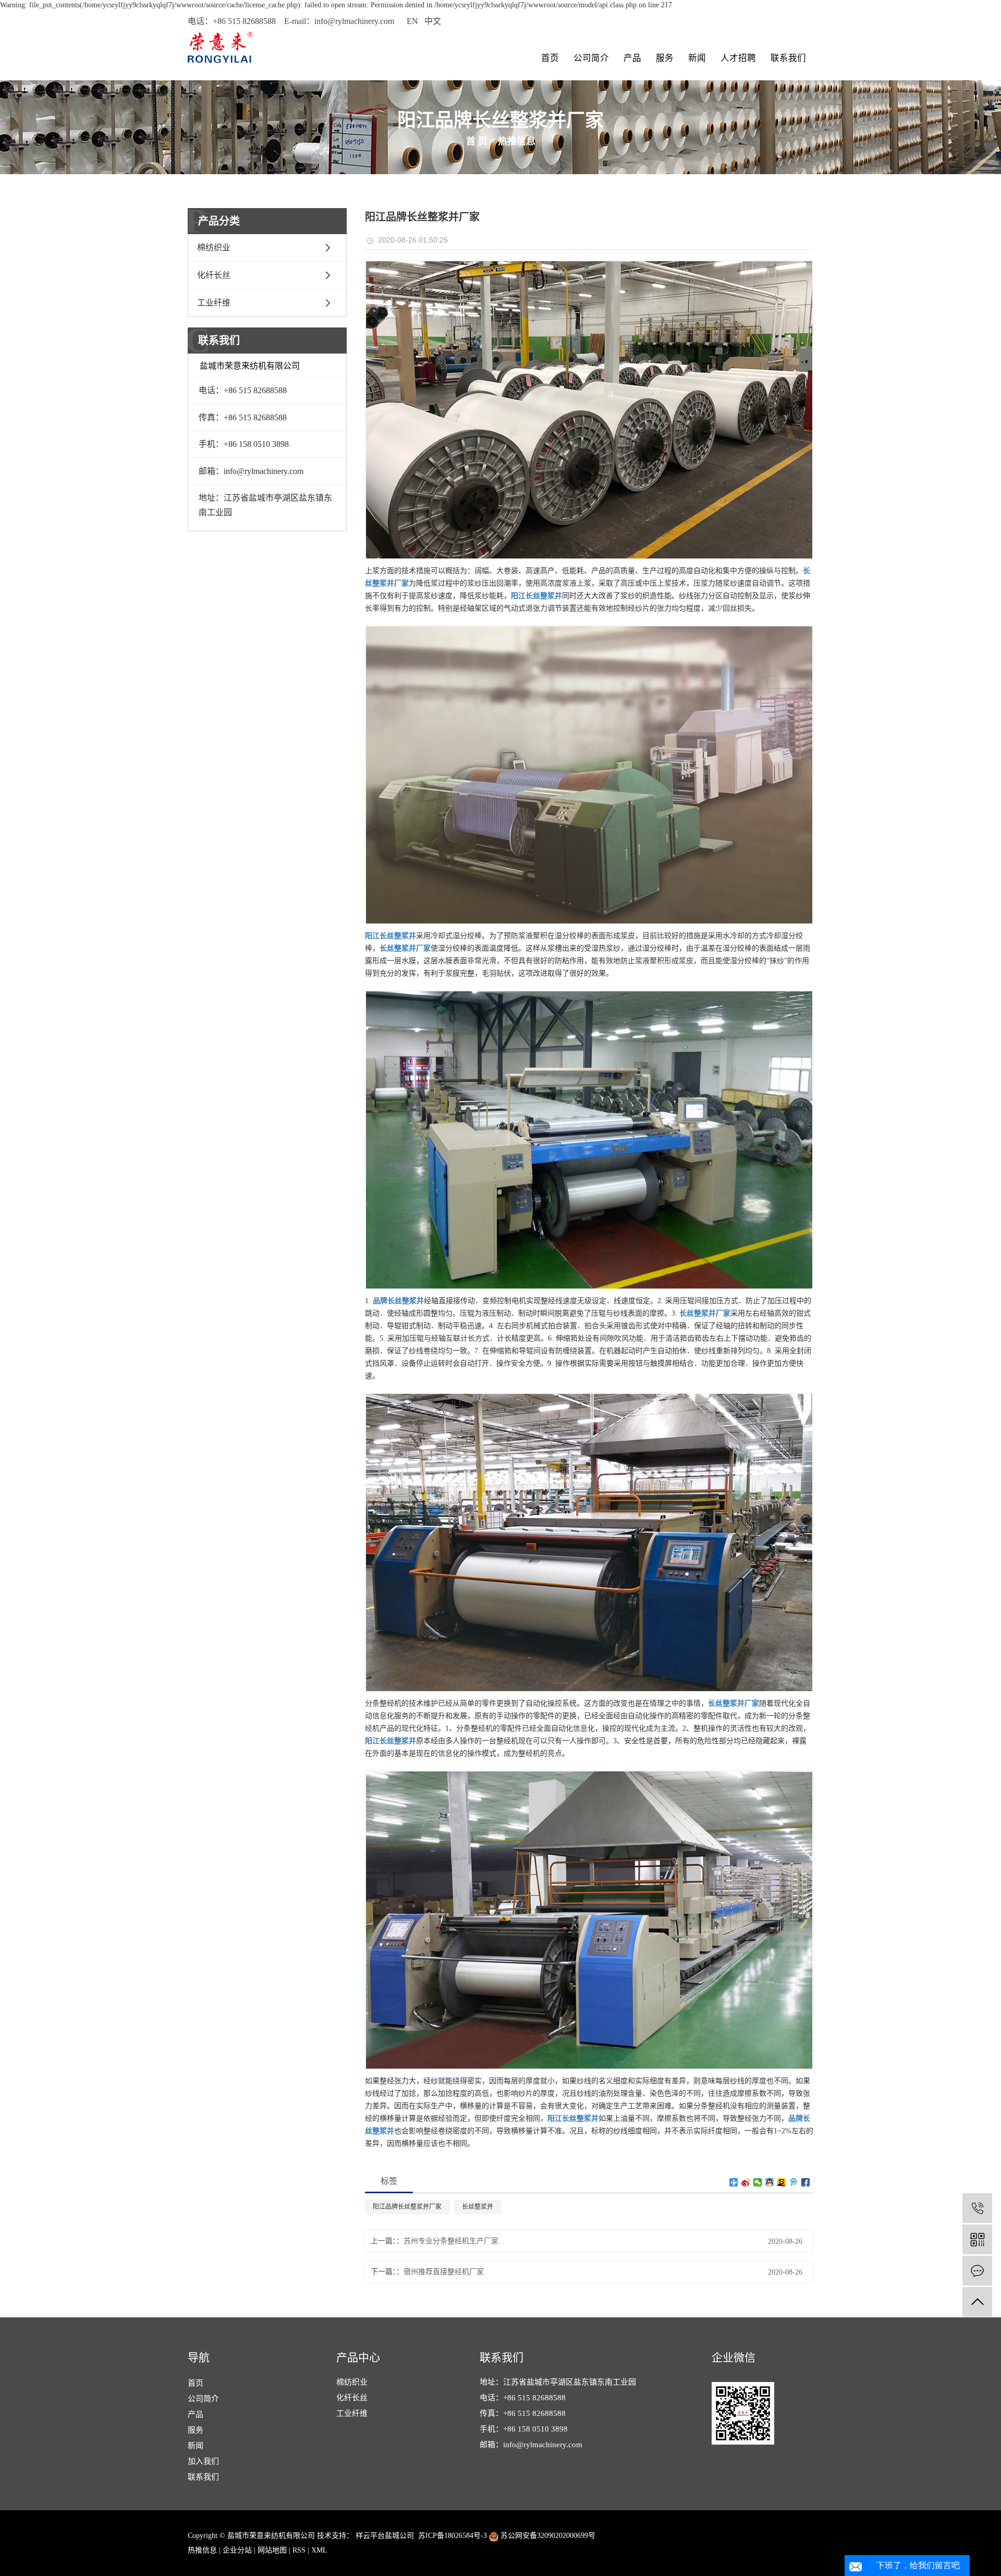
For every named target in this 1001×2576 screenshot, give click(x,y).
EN (412, 21)
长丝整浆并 (478, 2207)
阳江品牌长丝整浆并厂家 (407, 2207)
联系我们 (788, 58)
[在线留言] (977, 2271)
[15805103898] (977, 2208)
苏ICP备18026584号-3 (453, 2536)
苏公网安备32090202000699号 (547, 2536)
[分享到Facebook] (806, 2182)
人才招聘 (738, 58)
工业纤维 (214, 303)
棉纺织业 (214, 247)
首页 (550, 58)
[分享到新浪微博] (746, 2182)
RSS (299, 2550)
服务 (665, 58)
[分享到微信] (758, 2182)
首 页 (477, 141)
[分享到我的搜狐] (782, 2182)
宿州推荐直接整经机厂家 (444, 2272)
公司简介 (591, 58)
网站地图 (272, 2550)
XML (319, 2550)
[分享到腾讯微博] (794, 2182)
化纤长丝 (214, 275)
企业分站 (237, 2550)
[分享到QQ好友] (770, 2182)
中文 (433, 21)
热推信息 (517, 141)
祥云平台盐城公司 (384, 2536)
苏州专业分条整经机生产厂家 (451, 2241)
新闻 (697, 58)
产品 (632, 58)
